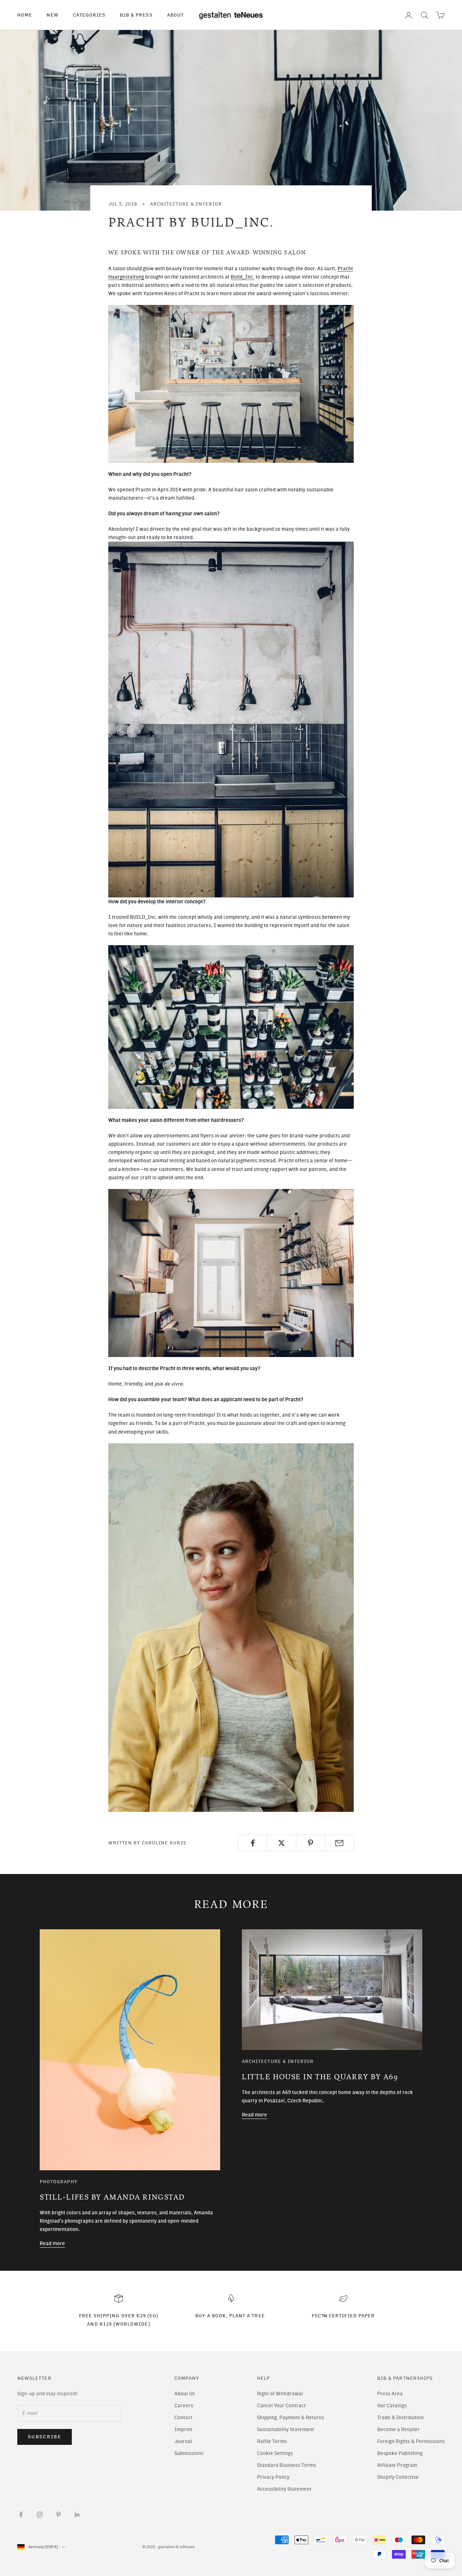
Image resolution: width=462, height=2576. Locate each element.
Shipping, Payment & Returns (291, 2418)
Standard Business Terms (287, 2465)
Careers (184, 2406)
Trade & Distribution (400, 2418)
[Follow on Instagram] (40, 2515)
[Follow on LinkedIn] (77, 2515)
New (53, 15)
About (175, 15)
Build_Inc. (243, 277)
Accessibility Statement (284, 2489)
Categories (89, 15)
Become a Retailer (398, 2429)
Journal (183, 2441)
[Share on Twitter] (281, 1843)
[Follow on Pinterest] (58, 2515)
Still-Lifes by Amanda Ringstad (112, 2197)
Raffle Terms (272, 2441)
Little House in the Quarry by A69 (320, 2077)
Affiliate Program (397, 2465)
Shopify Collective (398, 2477)
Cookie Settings (275, 2453)
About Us (185, 2394)
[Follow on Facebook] (21, 2515)
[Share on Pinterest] (311, 1843)
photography (59, 2181)
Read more (52, 2243)
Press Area (390, 2394)
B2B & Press (136, 15)
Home (25, 15)
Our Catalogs (392, 2406)
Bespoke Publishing (400, 2453)
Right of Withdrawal (280, 2394)
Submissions (189, 2453)
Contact (183, 2418)
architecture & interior (186, 204)
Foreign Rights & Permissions (411, 2441)
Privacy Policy (273, 2477)
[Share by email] (339, 1843)
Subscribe (45, 2437)
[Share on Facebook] (252, 1843)
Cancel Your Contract (281, 2406)
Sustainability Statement (286, 2429)
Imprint (183, 2429)
